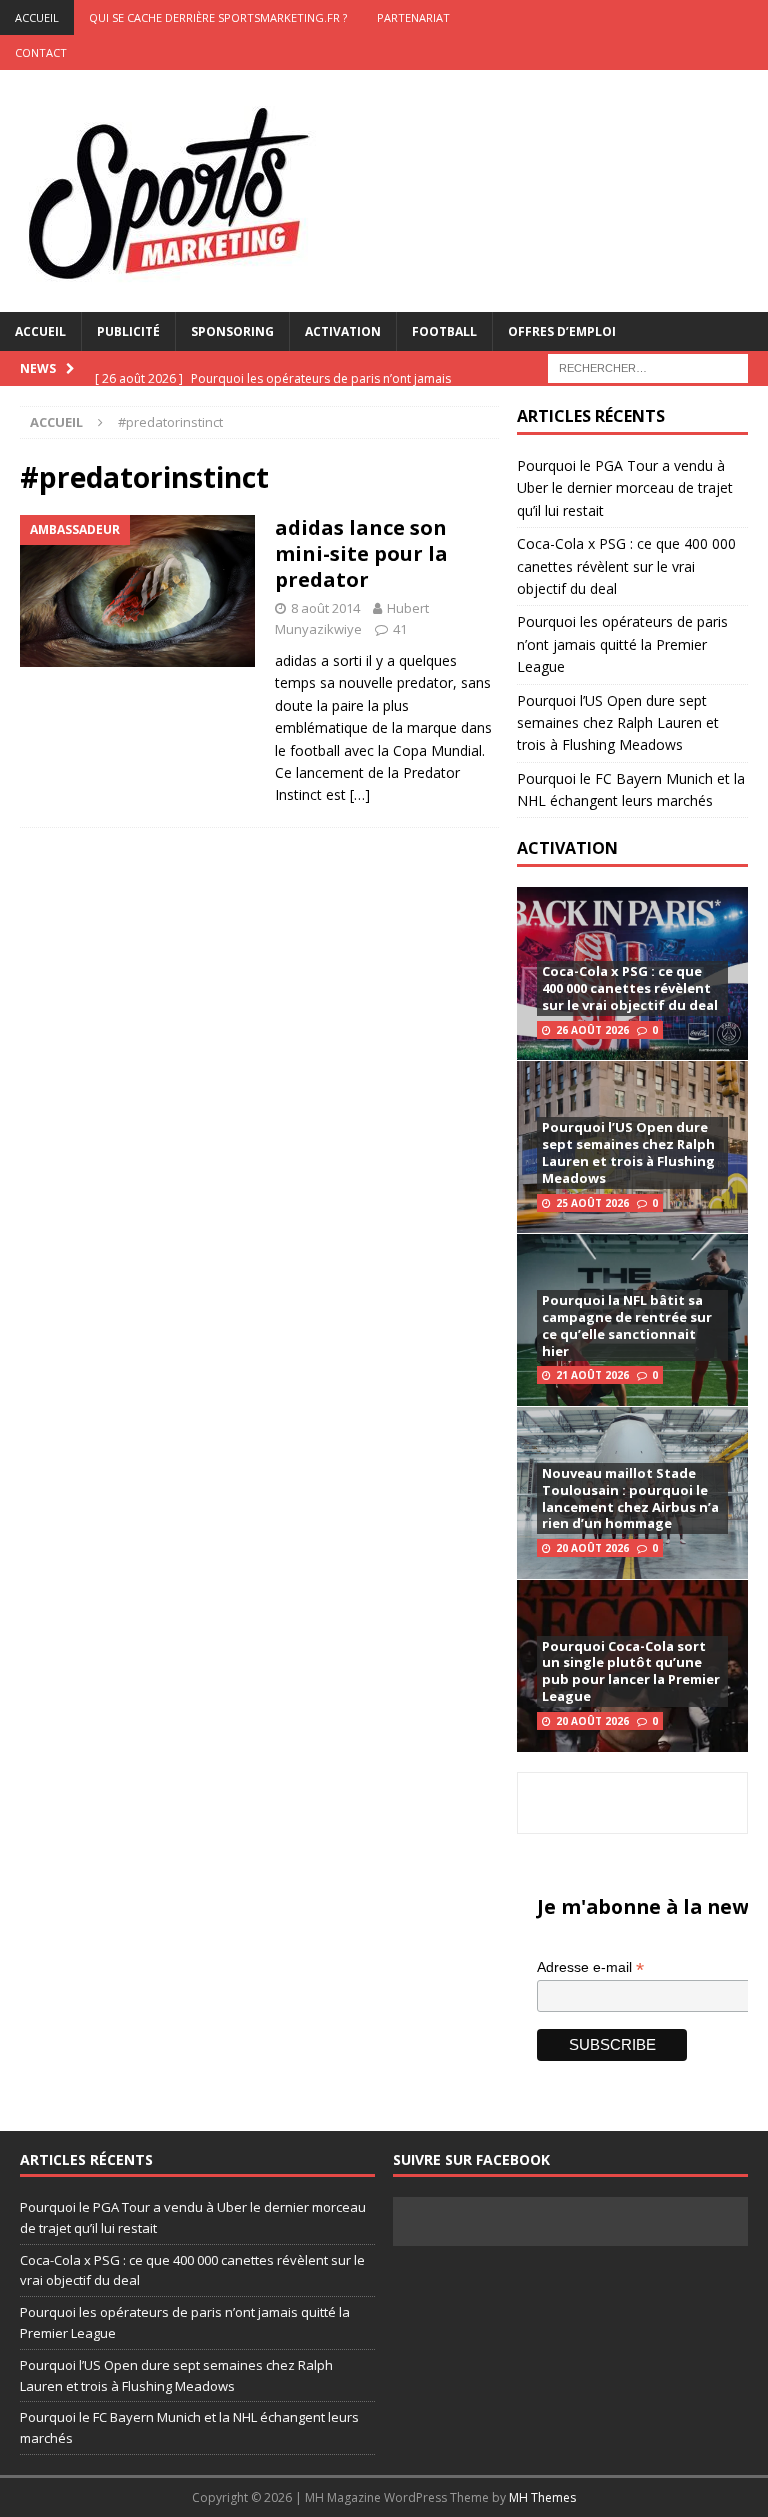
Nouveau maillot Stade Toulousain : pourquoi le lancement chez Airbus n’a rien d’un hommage (630, 1498)
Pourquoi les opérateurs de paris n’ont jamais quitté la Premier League (622, 644)
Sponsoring (232, 331)
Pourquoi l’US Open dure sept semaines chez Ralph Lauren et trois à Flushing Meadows (618, 723)
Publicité (128, 331)
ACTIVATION (567, 848)
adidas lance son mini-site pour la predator (361, 553)
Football (444, 331)
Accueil (40, 331)
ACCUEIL (37, 17)
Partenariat (413, 17)
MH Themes (542, 2497)
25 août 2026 (592, 1203)
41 (400, 629)
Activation (343, 331)
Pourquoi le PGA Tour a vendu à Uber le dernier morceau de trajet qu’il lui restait (625, 488)
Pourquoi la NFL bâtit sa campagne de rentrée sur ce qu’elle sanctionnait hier (627, 1325)
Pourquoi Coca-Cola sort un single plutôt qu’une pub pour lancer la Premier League (631, 1671)
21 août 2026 (592, 1375)
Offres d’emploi (562, 331)
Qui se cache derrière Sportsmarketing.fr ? (218, 17)
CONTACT (41, 52)
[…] (360, 794)
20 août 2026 (592, 1548)
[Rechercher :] (648, 366)
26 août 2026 (592, 1030)
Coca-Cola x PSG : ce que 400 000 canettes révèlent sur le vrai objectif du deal (626, 566)
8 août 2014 (325, 608)
